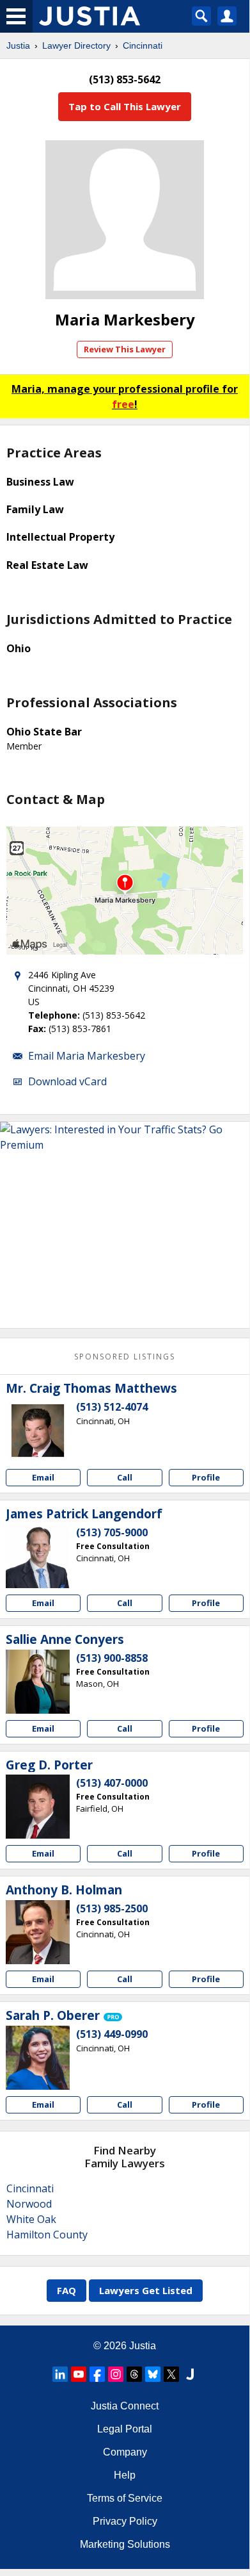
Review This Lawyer (125, 349)
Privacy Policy (125, 2521)
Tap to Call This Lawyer (125, 106)
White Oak (31, 2219)
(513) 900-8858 (112, 1658)
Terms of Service (125, 2498)
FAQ (66, 2290)
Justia (18, 45)
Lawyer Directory (76, 45)
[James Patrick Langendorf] (38, 1556)
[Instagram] (116, 2374)
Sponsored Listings (125, 1357)
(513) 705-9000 (112, 1532)
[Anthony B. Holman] (38, 1932)
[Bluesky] (153, 2374)
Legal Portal (125, 2429)
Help (125, 2475)
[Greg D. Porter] (38, 1807)
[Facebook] (97, 2374)
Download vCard (67, 1081)
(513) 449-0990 (112, 2034)
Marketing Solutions (125, 2544)
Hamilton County (47, 2235)
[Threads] (134, 2374)
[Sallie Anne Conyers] (38, 1682)
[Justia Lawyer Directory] (190, 2374)
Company (125, 2452)
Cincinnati (143, 45)
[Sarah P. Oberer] (38, 2058)
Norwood (29, 2204)
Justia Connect (125, 2406)
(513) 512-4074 (112, 1407)
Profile (206, 1477)
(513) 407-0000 (112, 1783)
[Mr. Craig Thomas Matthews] (38, 1431)
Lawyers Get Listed (146, 2290)
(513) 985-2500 (112, 1908)
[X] (171, 2374)
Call (125, 1477)
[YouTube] (79, 2374)
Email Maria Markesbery (87, 1056)
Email (43, 1477)
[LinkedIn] (60, 2374)
